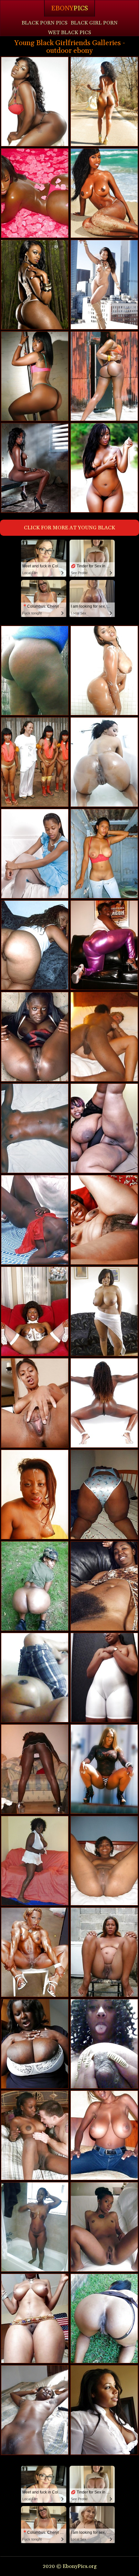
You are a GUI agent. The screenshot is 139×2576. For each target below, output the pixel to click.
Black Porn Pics (45, 23)
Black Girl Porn (94, 23)
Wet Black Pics (69, 33)
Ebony (69, 8)
